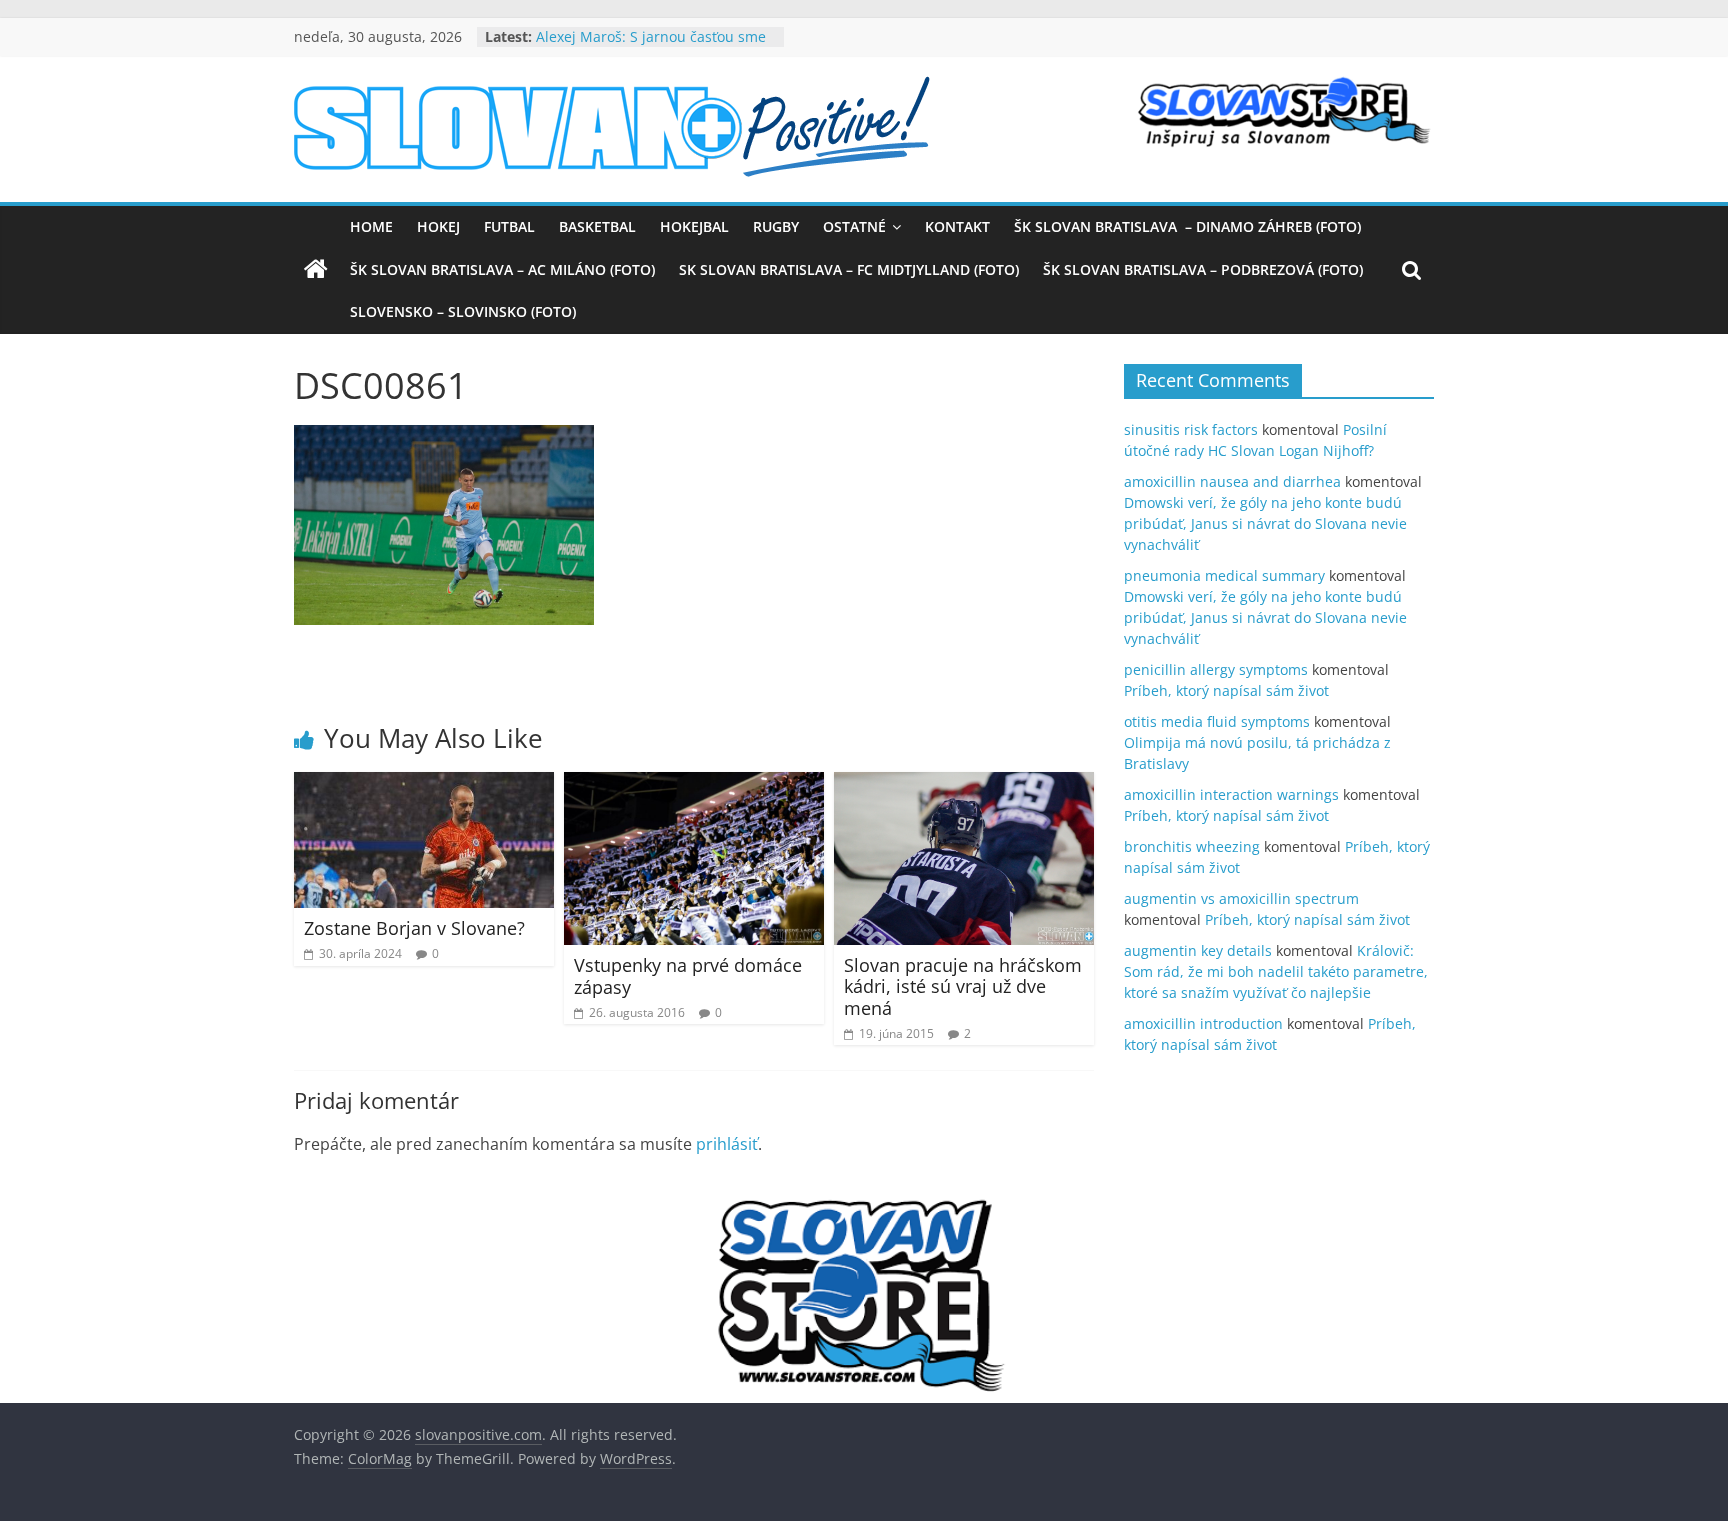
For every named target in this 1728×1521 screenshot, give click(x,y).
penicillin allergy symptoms (1216, 669)
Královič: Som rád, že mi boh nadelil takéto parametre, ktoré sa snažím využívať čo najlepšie (1276, 971)
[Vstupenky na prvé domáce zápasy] (694, 784)
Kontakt (957, 226)
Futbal (509, 226)
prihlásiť (727, 1144)
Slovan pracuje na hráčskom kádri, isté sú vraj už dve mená (963, 986)
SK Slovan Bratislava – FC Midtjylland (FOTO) (849, 269)
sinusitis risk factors (1191, 429)
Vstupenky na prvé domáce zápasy (688, 976)
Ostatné (854, 226)
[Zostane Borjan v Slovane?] (424, 784)
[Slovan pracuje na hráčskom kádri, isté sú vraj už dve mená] (964, 784)
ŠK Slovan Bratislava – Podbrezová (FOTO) (1203, 269)
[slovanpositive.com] (316, 270)
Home (371, 226)
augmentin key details (1198, 950)
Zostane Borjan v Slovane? (414, 928)
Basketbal (597, 226)
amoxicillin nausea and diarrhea (1232, 481)
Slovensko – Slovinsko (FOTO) (463, 311)
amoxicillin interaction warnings (1231, 794)
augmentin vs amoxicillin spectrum (1241, 898)
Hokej (438, 226)
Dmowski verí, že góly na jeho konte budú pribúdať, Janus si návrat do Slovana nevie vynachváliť (1265, 523)
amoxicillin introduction (1203, 1023)
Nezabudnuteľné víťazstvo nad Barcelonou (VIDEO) (638, 38)
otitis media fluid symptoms (1217, 721)
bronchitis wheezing (1192, 846)
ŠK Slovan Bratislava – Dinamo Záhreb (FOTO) (1187, 226)
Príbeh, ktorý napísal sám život (1226, 690)
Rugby (776, 226)
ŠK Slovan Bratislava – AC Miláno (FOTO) (502, 269)
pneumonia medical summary (1224, 575)
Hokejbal (694, 226)
